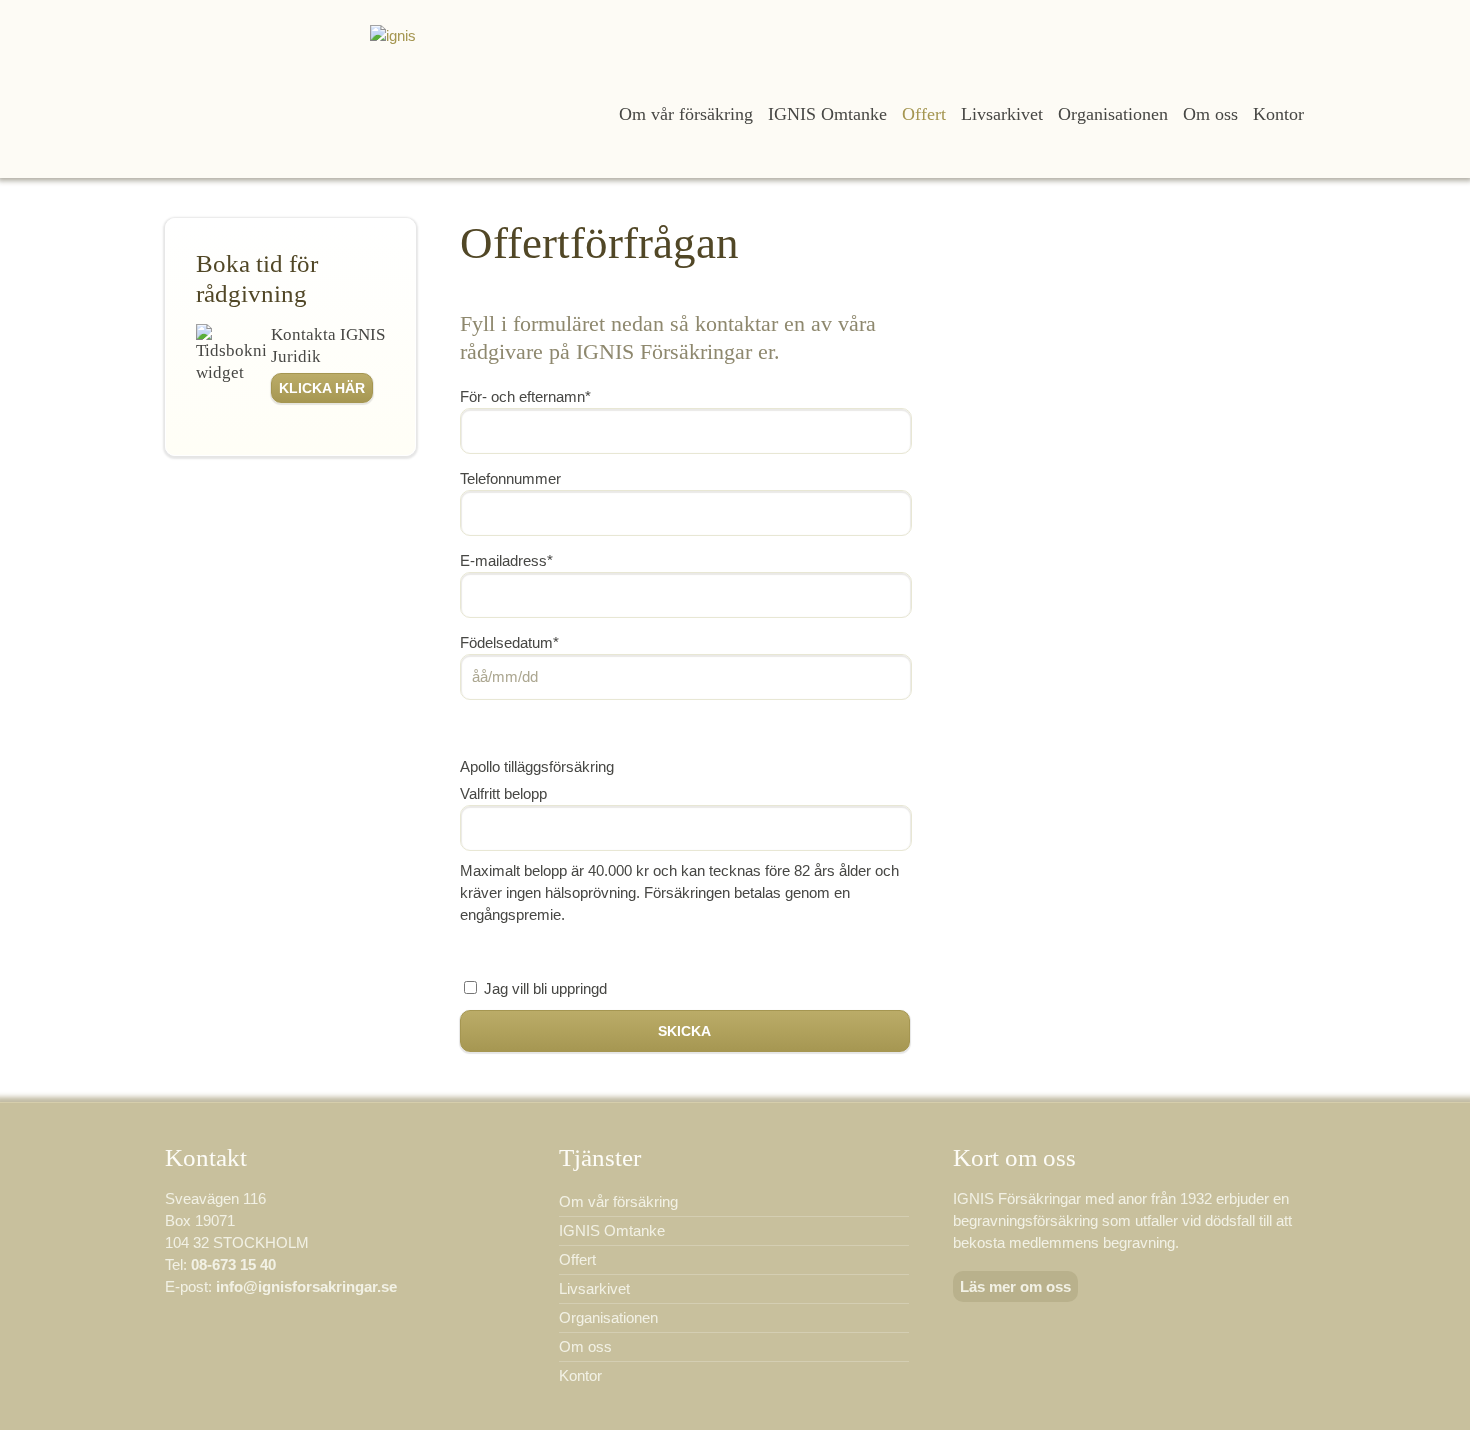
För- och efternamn (525, 396)
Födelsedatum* (509, 642)
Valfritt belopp (503, 793)
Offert (924, 114)
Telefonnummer (510, 478)
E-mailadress (506, 560)
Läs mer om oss (1015, 1286)
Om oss (1210, 114)
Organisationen (1113, 114)
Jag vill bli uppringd (545, 988)
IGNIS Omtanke (827, 114)
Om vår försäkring (686, 114)
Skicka (684, 1031)
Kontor (1278, 114)
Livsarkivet (1002, 114)
